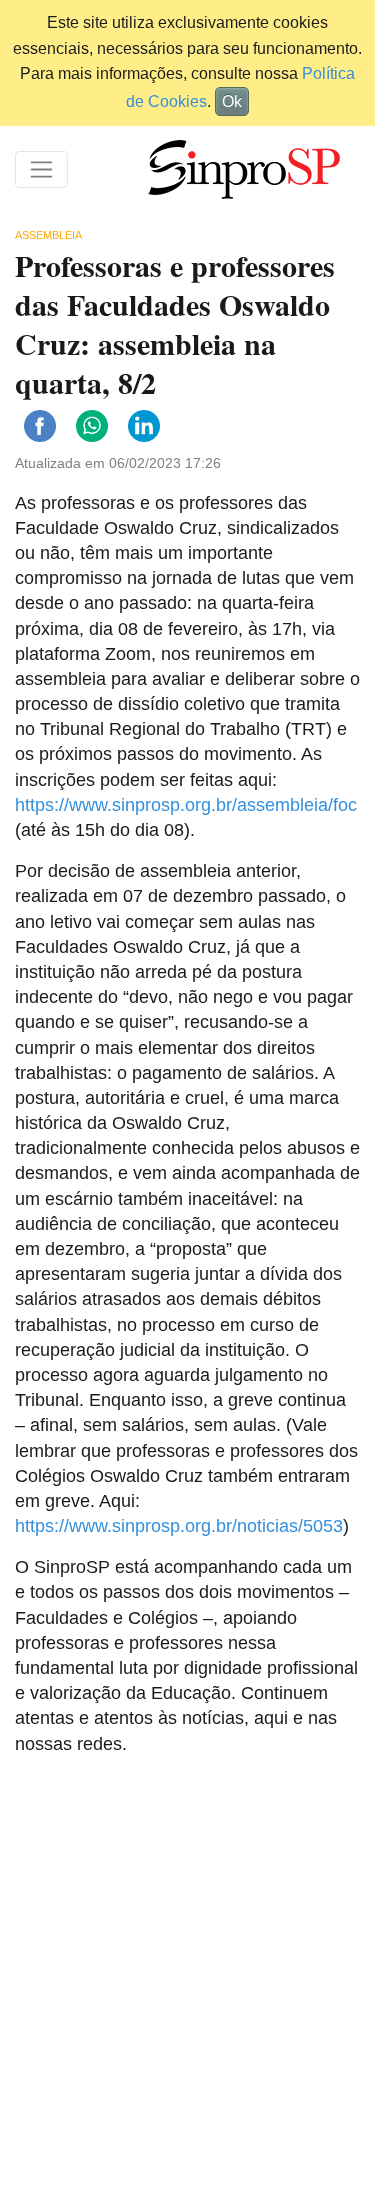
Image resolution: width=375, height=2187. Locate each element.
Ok (232, 101)
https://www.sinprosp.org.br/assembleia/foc (186, 805)
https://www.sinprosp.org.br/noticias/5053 (179, 1526)
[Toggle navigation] (41, 169)
